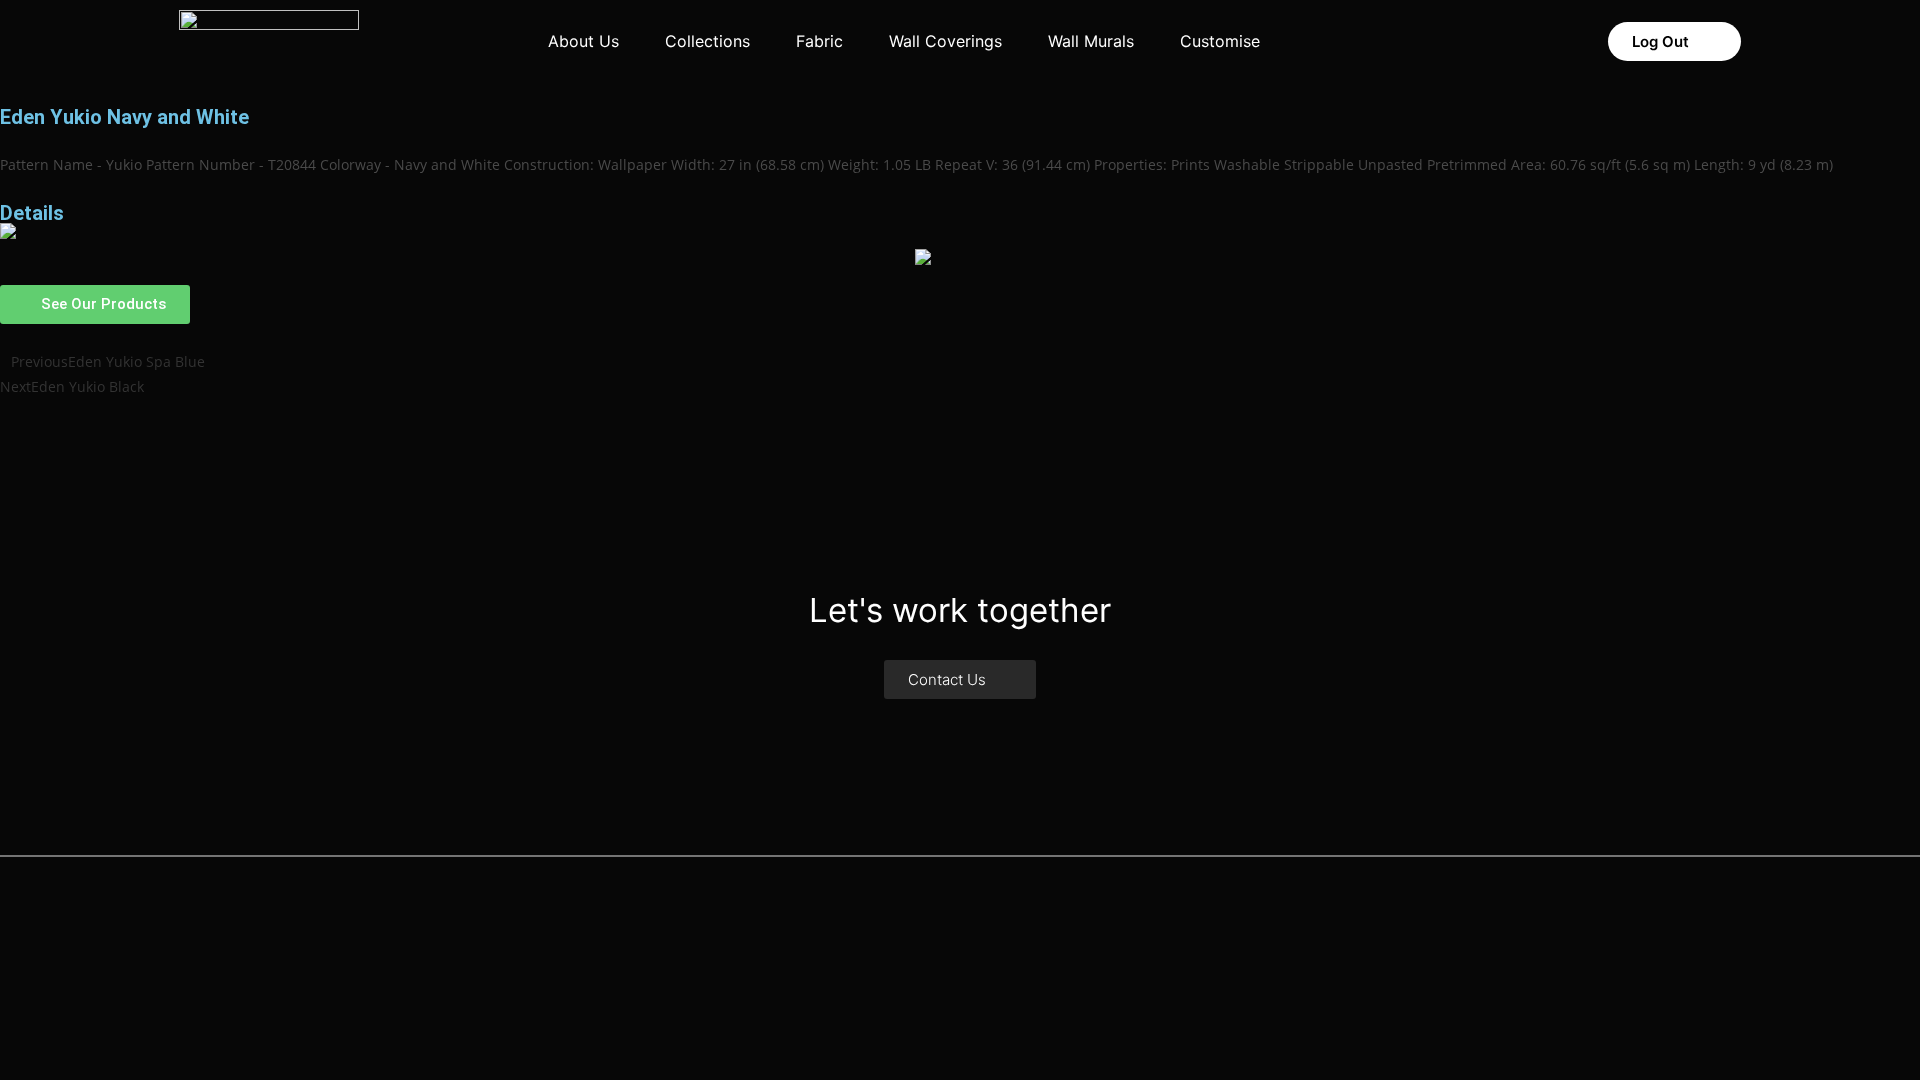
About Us (583, 41)
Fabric (819, 41)
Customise (1220, 41)
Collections (707, 41)
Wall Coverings (945, 41)
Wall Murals (1091, 41)
